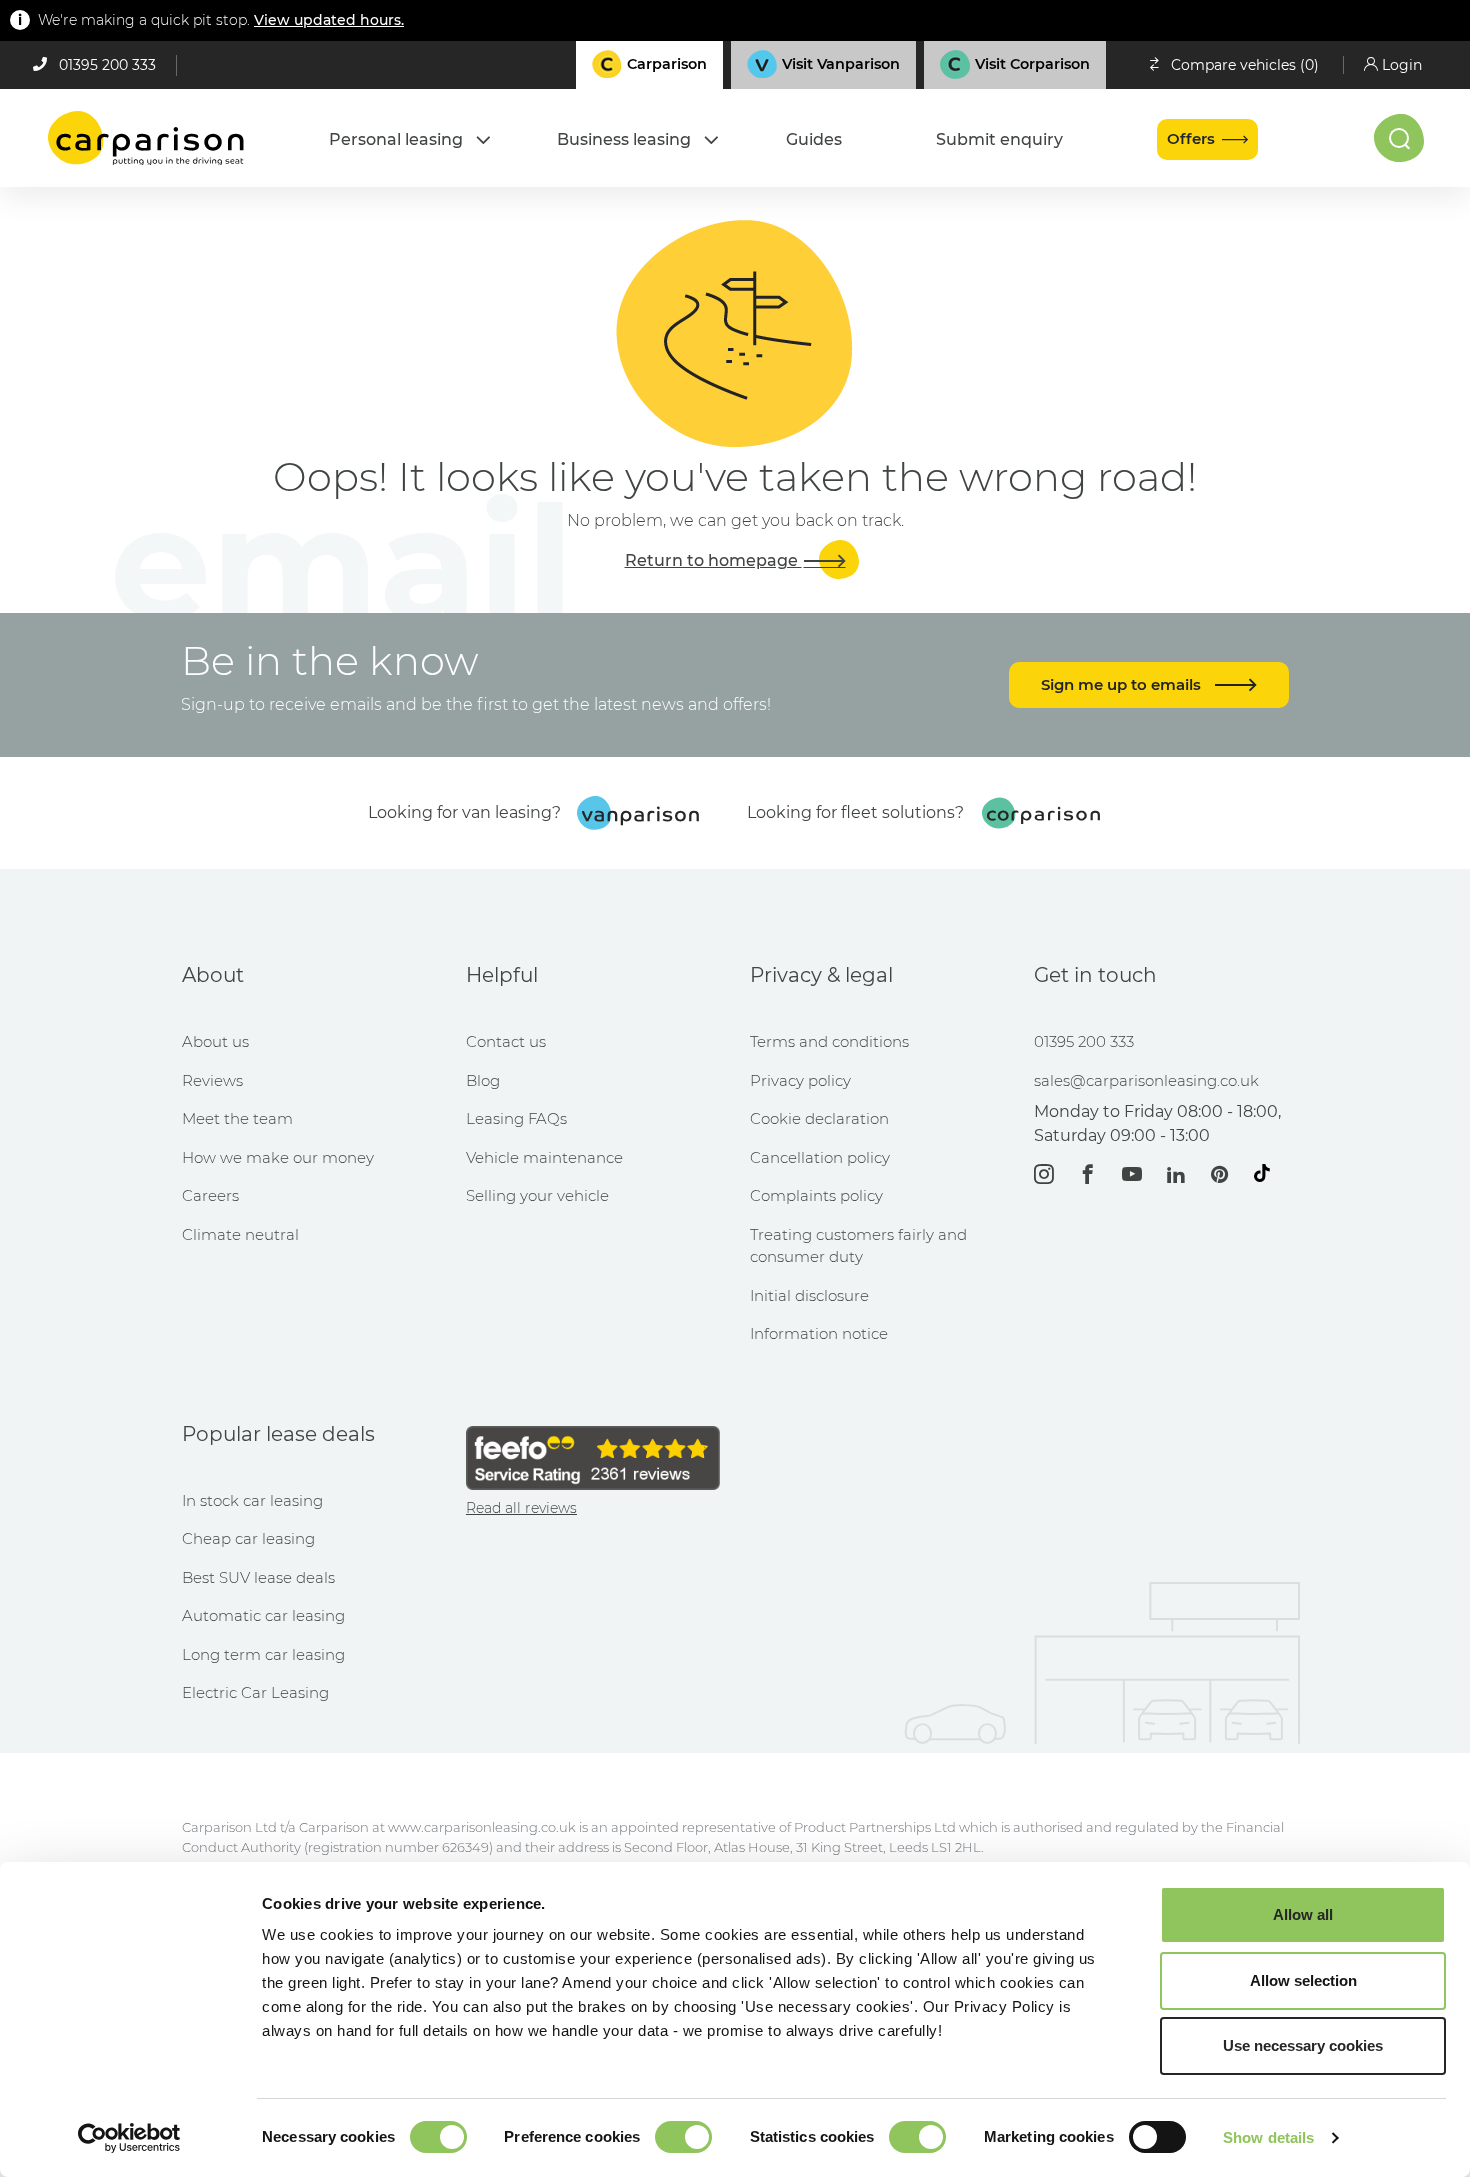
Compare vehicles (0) (1245, 65)
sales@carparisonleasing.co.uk (1146, 1080)
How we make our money (278, 1157)
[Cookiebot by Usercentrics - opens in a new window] (129, 2138)
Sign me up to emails (1123, 684)
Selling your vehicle (537, 1195)
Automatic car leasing (263, 1615)
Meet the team (237, 1118)
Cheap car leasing (248, 1538)
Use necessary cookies (1303, 2045)
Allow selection (1303, 1980)
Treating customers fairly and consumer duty (858, 1246)
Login (1402, 65)
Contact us (506, 1041)
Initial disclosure (809, 1295)
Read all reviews (521, 1508)
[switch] (683, 2137)
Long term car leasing (263, 1654)
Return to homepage (713, 560)
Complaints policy (816, 1195)
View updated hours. (329, 20)
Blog (483, 1080)
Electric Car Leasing (255, 1692)
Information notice (819, 1333)
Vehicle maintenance (544, 1157)
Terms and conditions (829, 1041)
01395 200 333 (107, 65)
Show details (1268, 2137)
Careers (210, 1195)
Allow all (1303, 1914)
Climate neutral (240, 1234)
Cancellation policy (820, 1157)
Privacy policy (800, 1080)
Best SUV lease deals (258, 1577)
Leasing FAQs (516, 1118)
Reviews (212, 1080)
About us (215, 1041)
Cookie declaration (819, 1118)
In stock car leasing (252, 1500)
